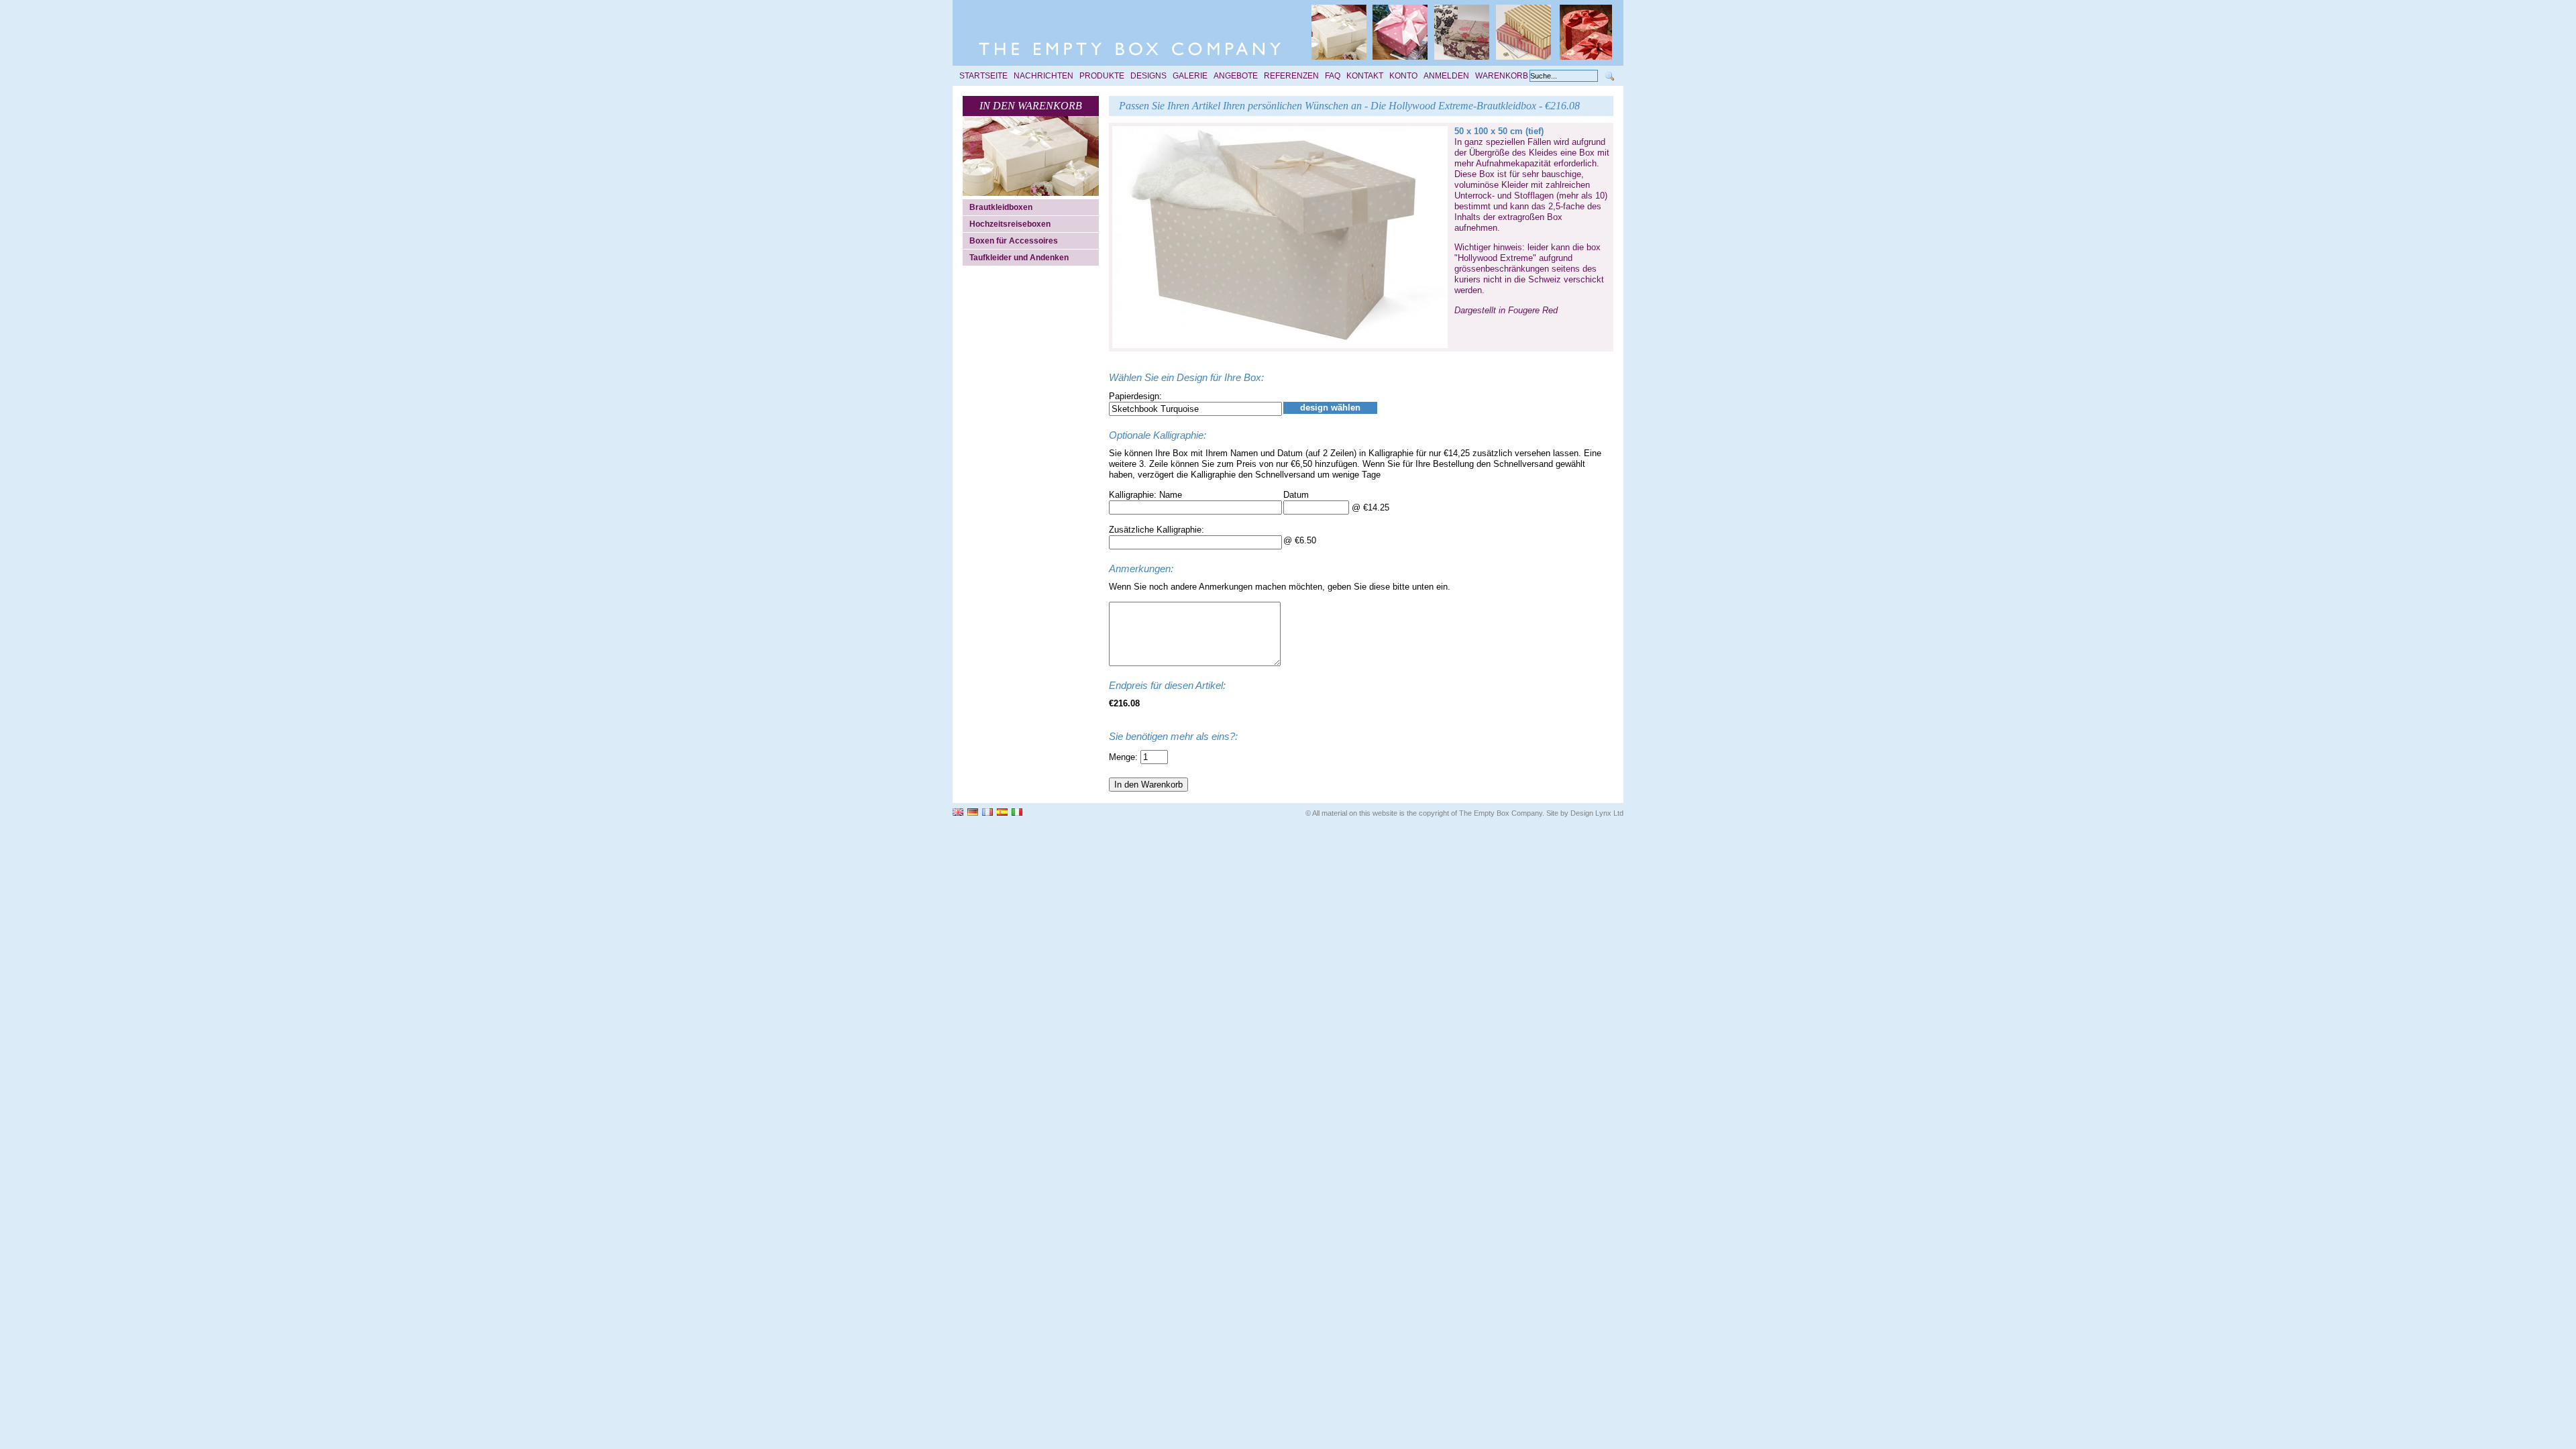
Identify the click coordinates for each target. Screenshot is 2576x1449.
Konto (1403, 76)
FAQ (1333, 76)
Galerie (1190, 76)
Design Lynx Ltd (1597, 813)
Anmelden (1446, 76)
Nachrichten (1043, 76)
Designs (1148, 76)
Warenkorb (1502, 76)
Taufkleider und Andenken (1019, 258)
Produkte (1102, 76)
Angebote (1236, 76)
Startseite (983, 76)
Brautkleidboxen (1001, 207)
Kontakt (1365, 76)
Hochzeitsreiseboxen (1010, 224)
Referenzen (1291, 76)
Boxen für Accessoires (1014, 241)
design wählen (1330, 408)
